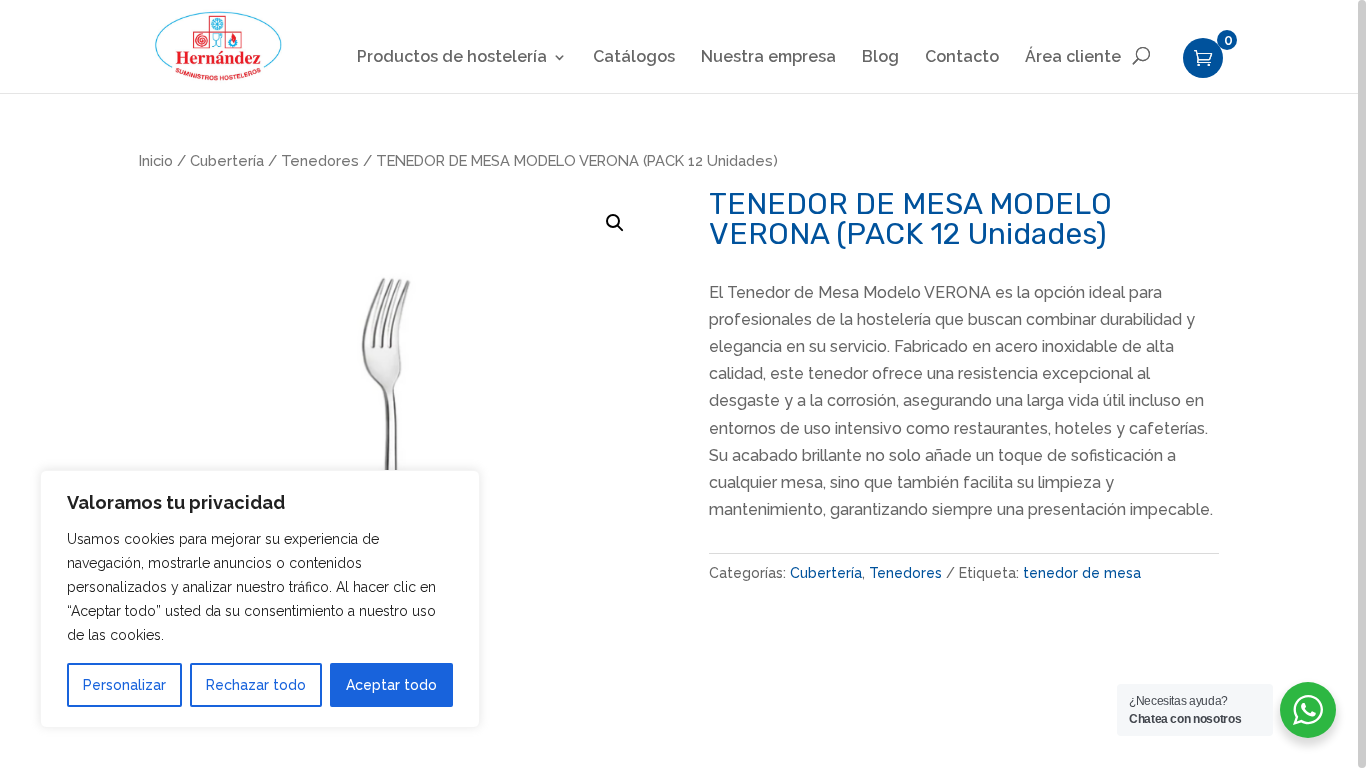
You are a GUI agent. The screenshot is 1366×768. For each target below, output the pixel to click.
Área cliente (1073, 58)
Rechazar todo (256, 685)
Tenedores (320, 160)
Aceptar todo (391, 685)
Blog (880, 58)
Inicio (156, 160)
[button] (615, 223)
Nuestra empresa (768, 58)
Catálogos (634, 58)
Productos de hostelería (452, 58)
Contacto (962, 58)
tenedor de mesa (1082, 573)
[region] (683, 384)
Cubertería (227, 160)
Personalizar (124, 685)
